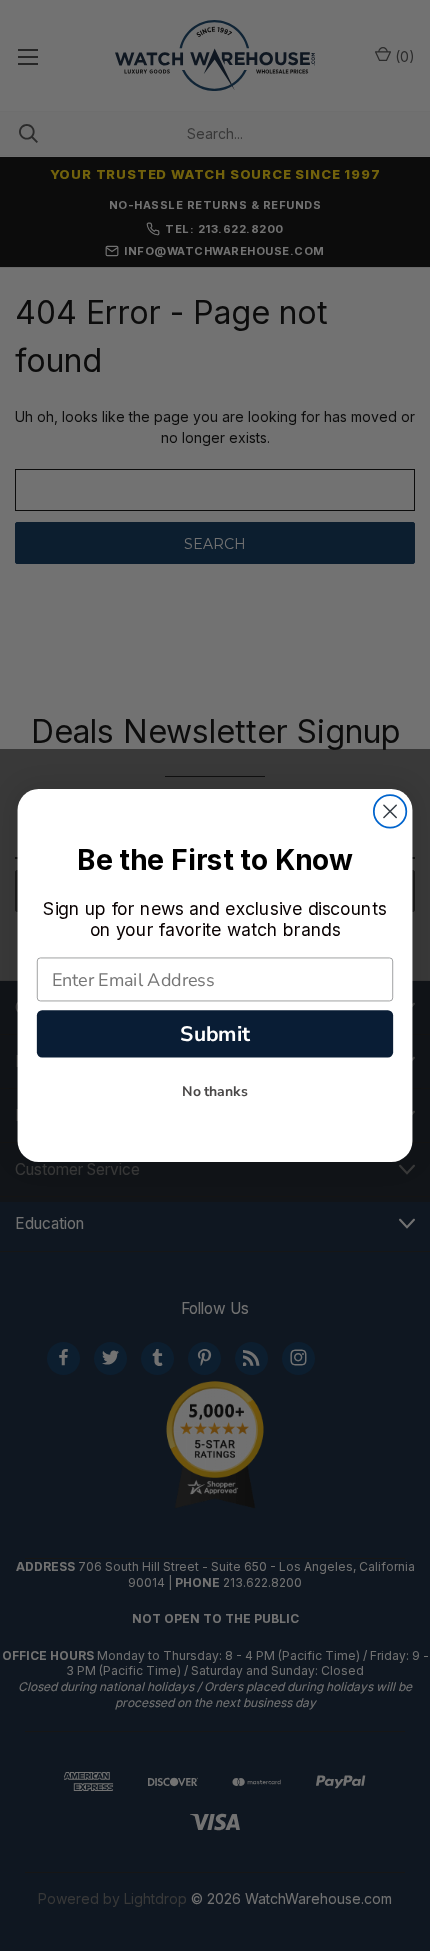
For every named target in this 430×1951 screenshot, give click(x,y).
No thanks (215, 1091)
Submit (214, 1034)
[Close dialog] (390, 811)
